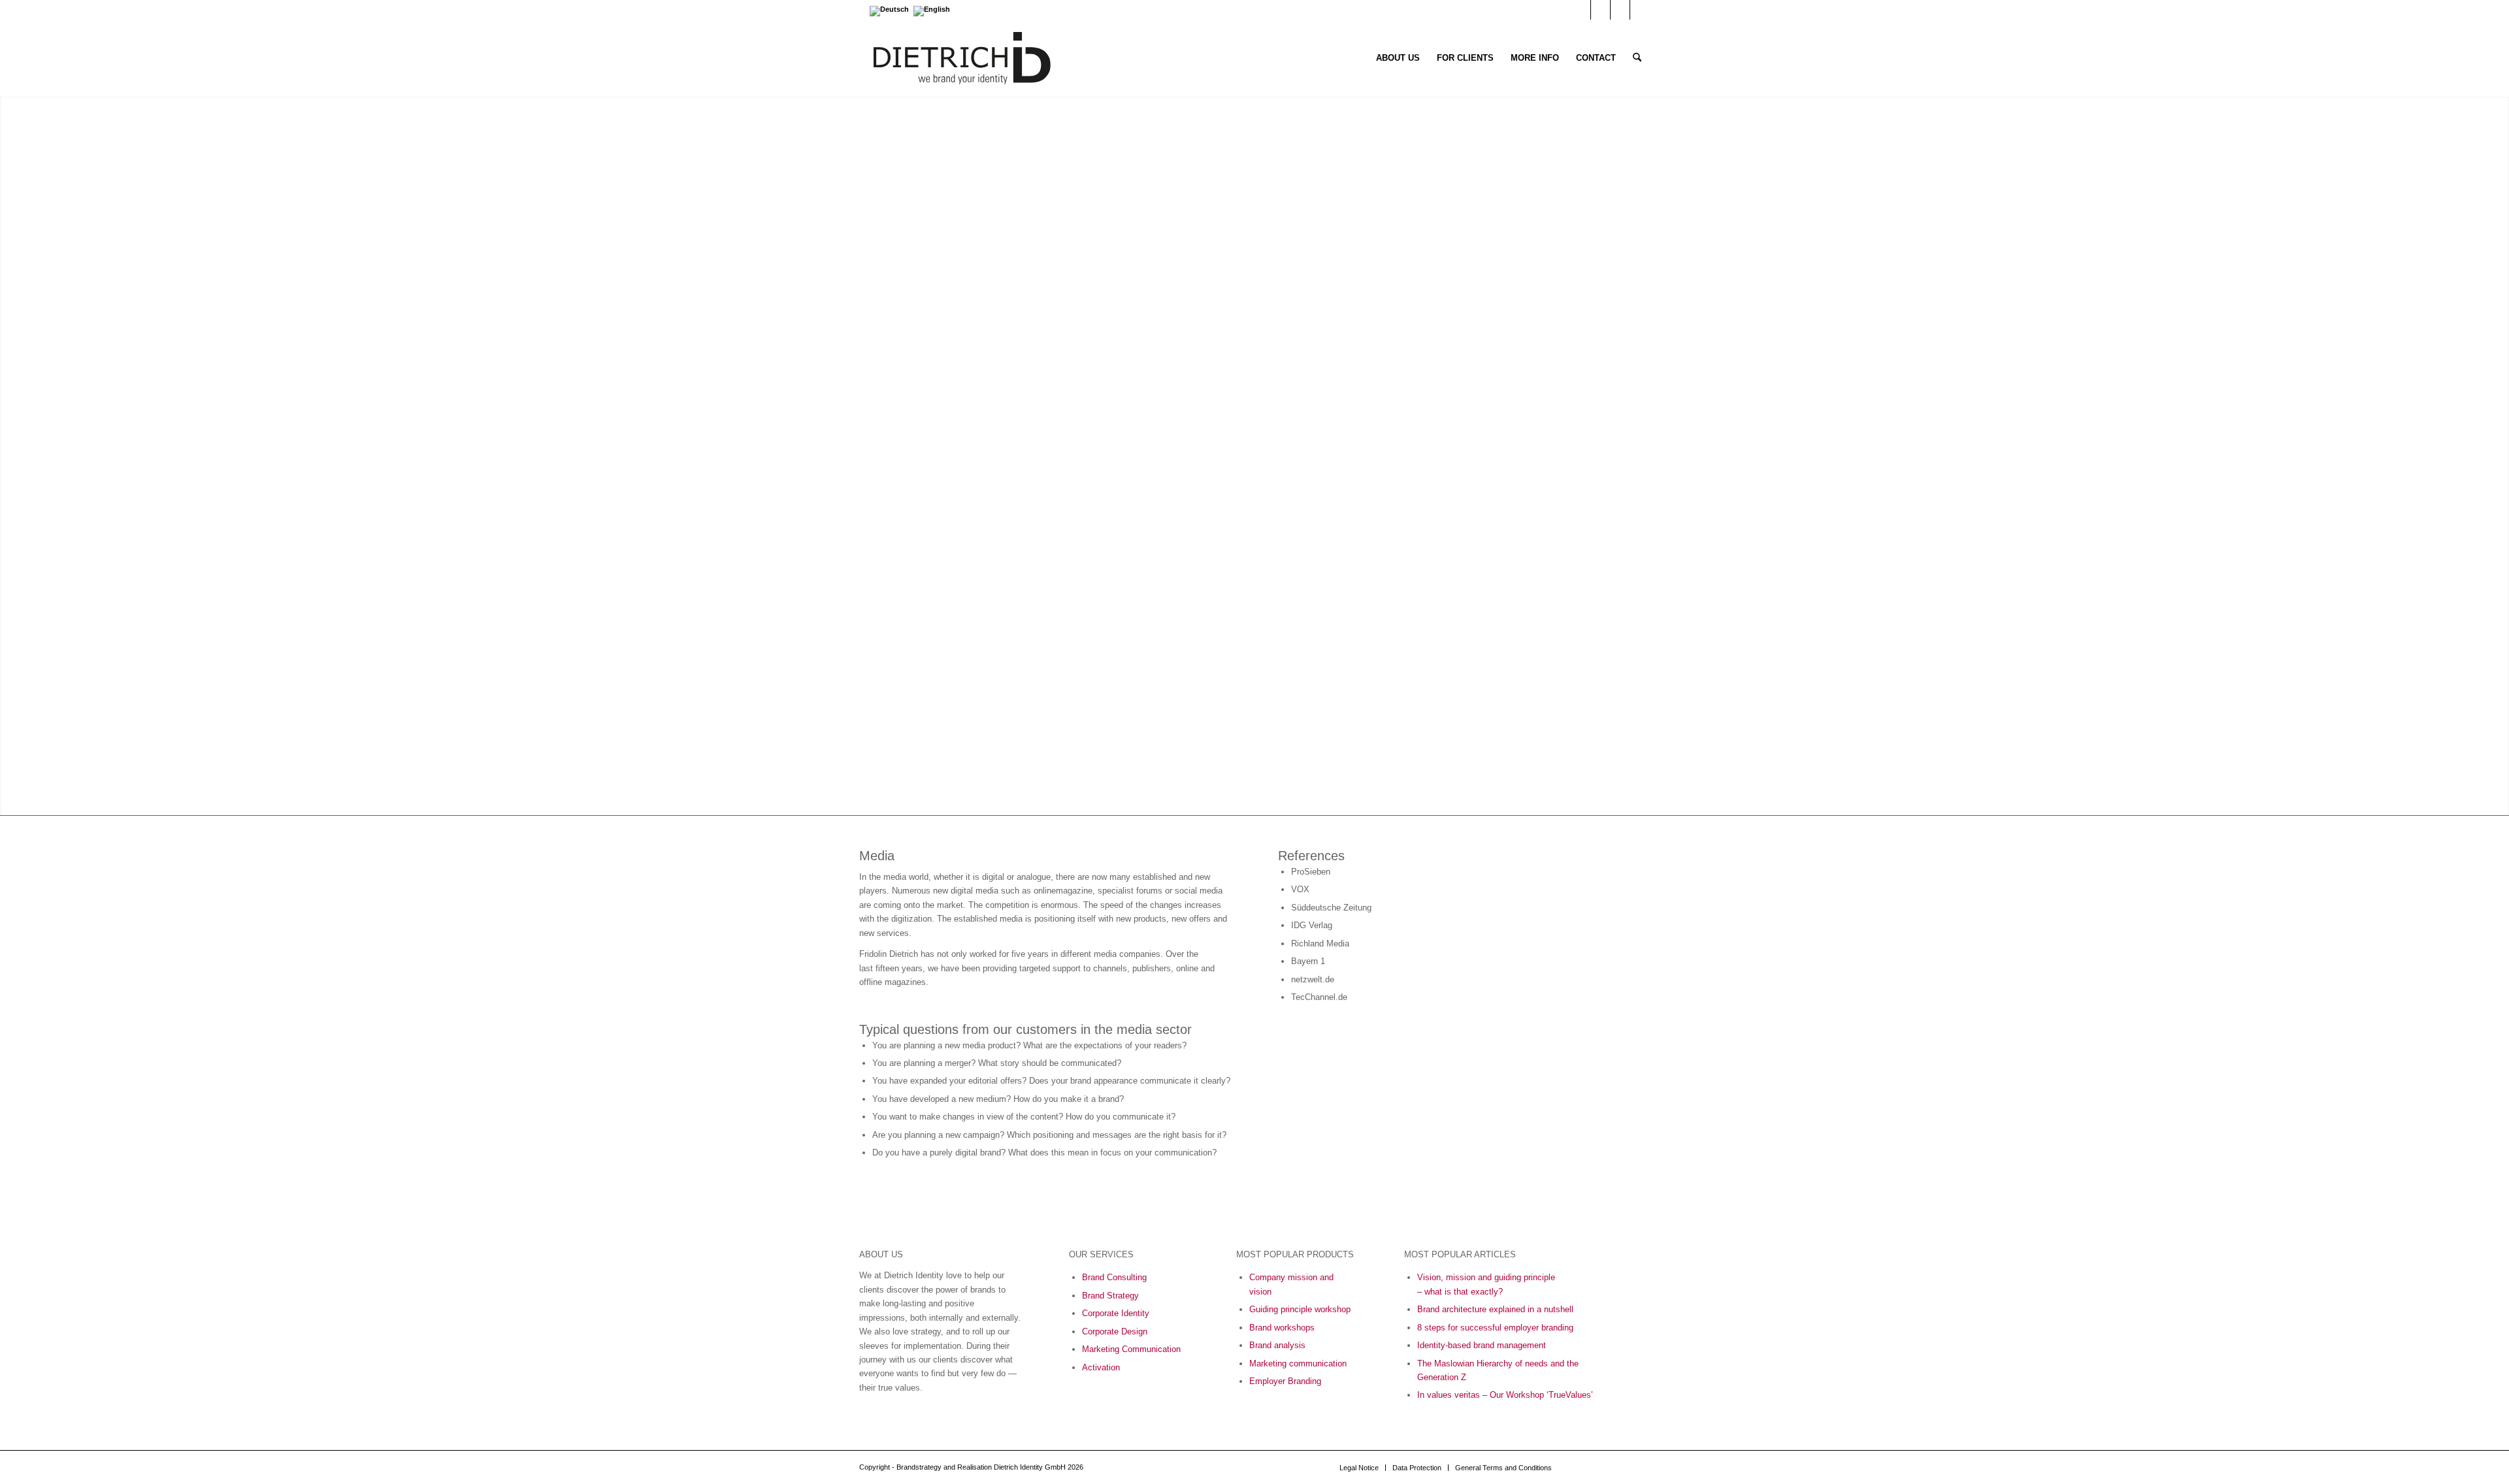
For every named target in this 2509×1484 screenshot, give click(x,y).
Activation (1101, 1367)
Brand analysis (1277, 1345)
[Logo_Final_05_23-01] (962, 58)
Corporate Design (1115, 1331)
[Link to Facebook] (1620, 10)
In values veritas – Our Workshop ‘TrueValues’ (1505, 1395)
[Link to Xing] (1640, 10)
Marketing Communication (1131, 1349)
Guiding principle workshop (1300, 1309)
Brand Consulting (1114, 1277)
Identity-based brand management (1482, 1345)
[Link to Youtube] (1581, 10)
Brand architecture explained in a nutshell (1495, 1309)
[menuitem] (1398, 58)
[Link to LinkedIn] (1600, 10)
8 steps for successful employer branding (1495, 1328)
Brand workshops (1282, 1328)
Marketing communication (1298, 1363)
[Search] (1637, 58)
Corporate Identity (1116, 1313)
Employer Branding (1285, 1381)
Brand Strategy (1110, 1296)
